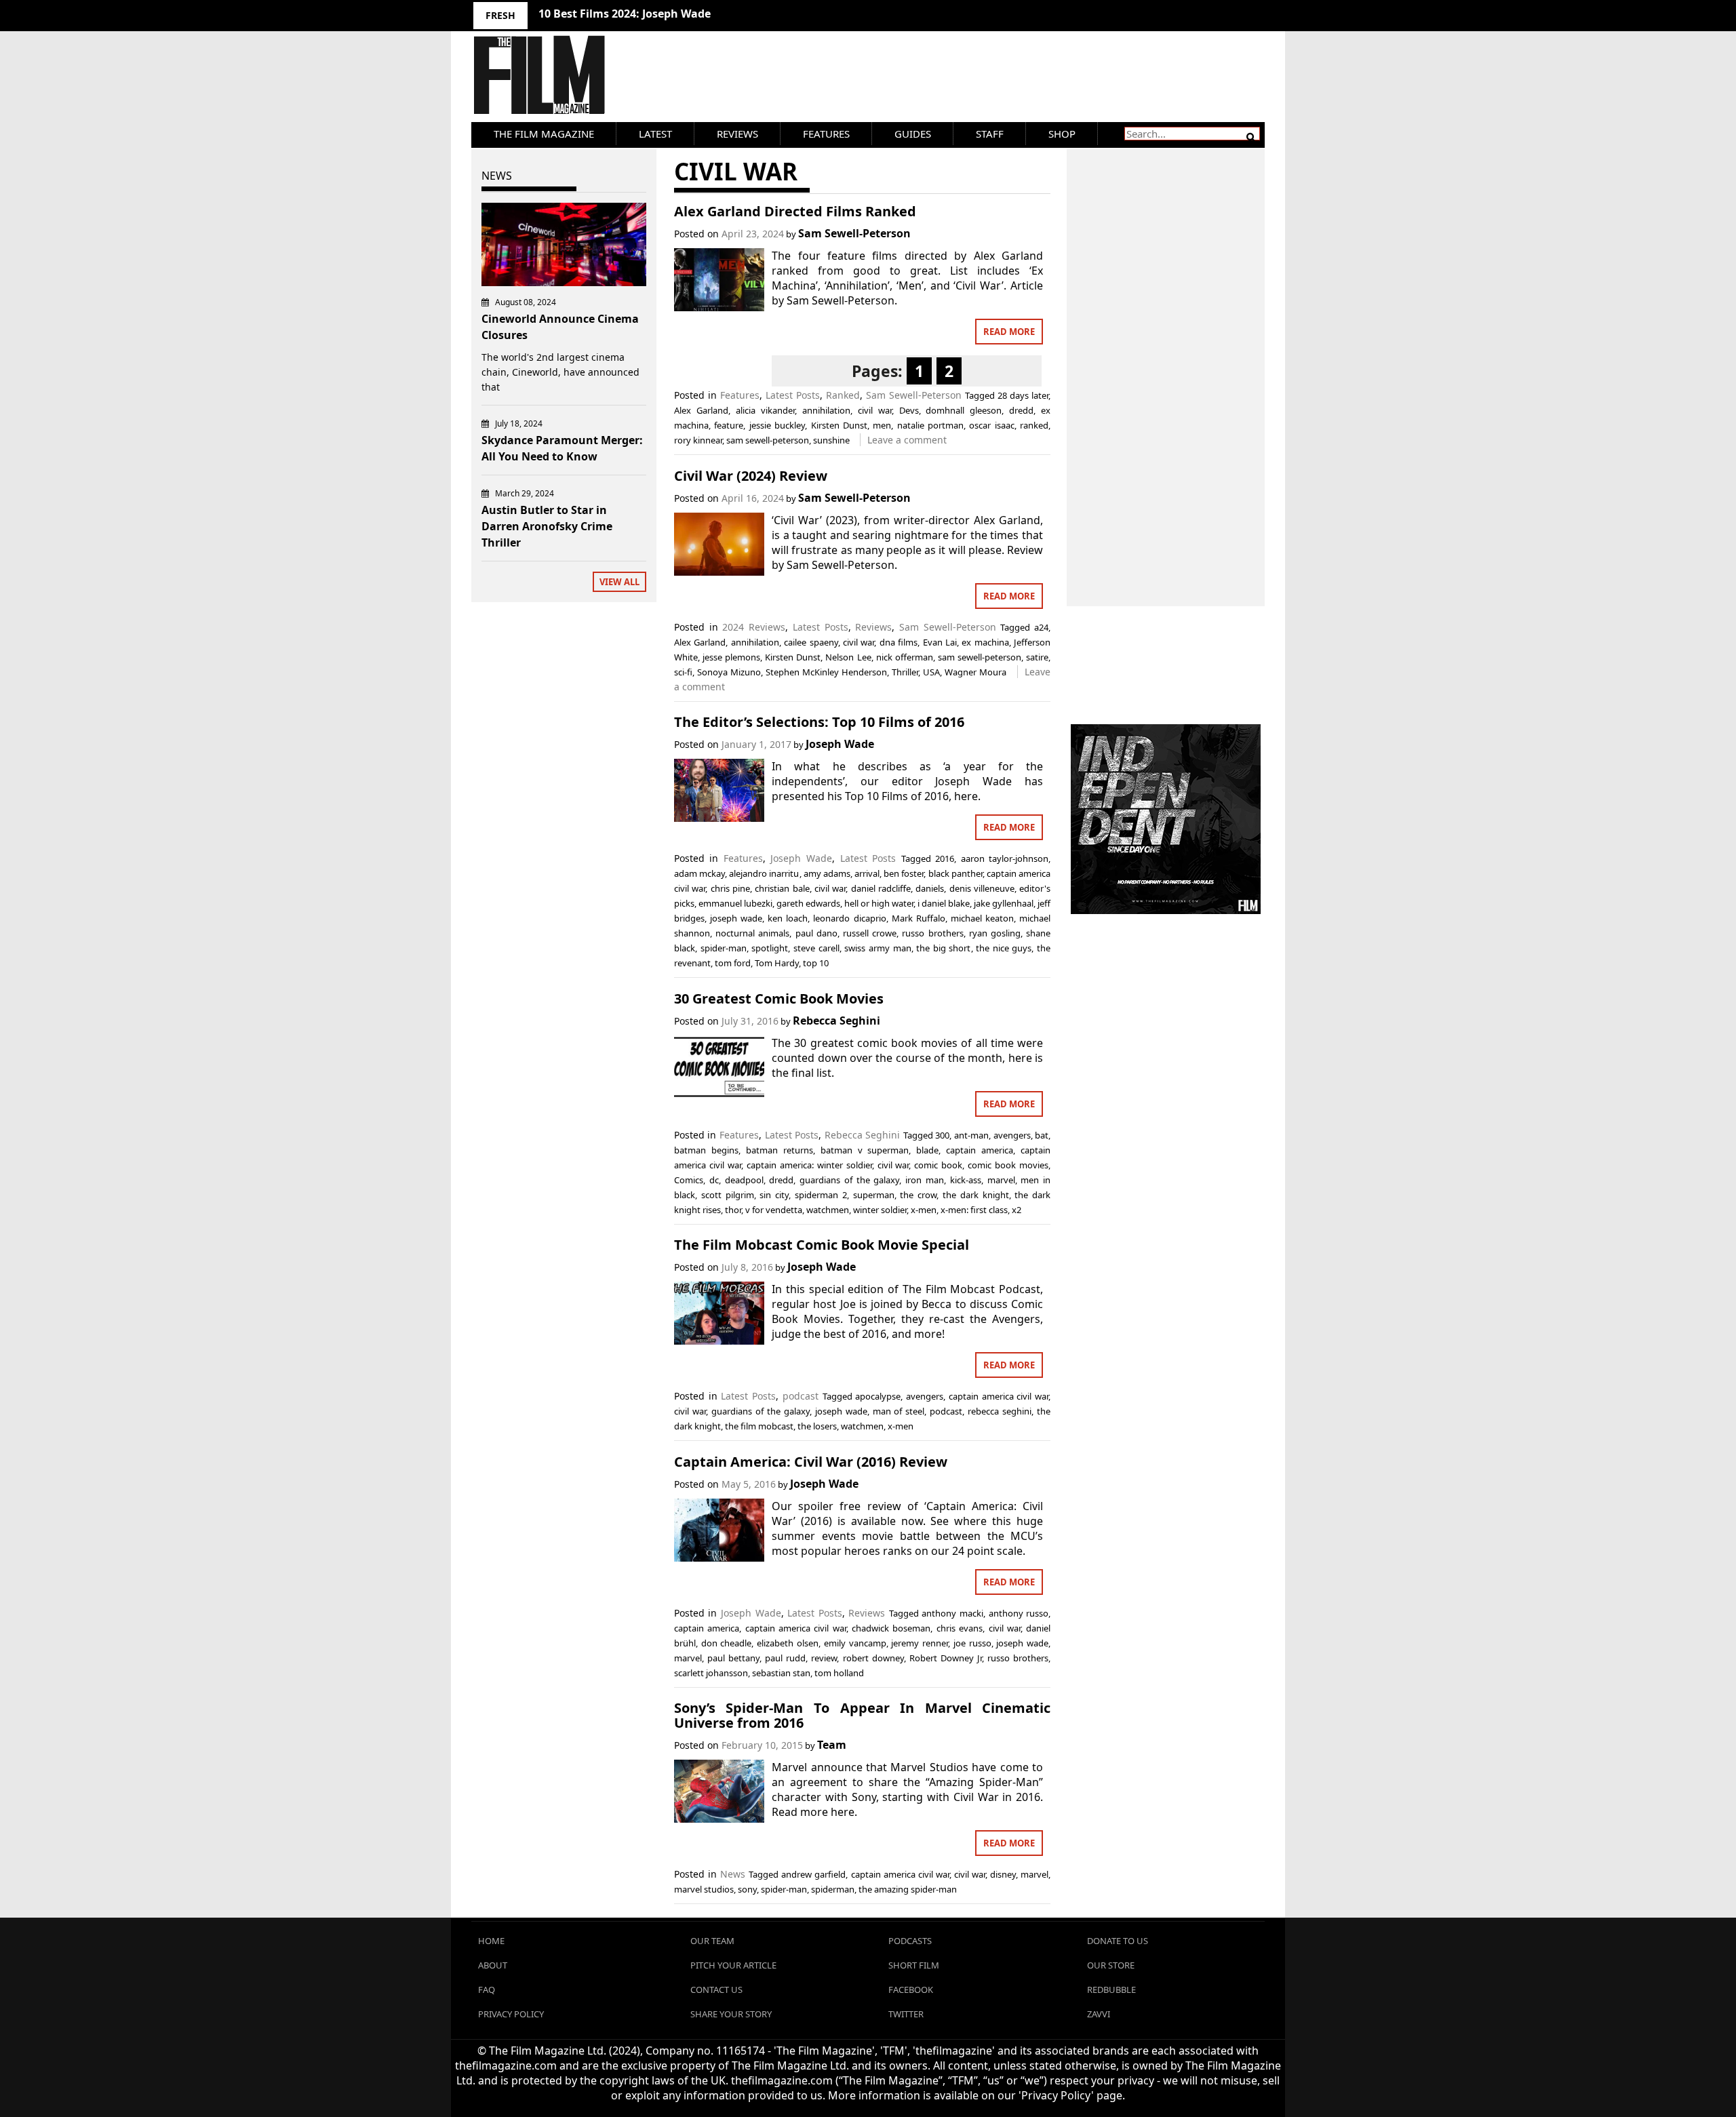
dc (714, 1180)
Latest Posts (793, 395)
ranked (1034, 425)
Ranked (843, 395)
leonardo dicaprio (849, 918)
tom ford (733, 963)
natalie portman (930, 425)
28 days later (1023, 395)
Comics (689, 1180)
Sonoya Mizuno (729, 672)
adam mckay (699, 873)
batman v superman (865, 1150)
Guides (913, 134)
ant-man (971, 1135)
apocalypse (878, 1396)
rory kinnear (698, 440)
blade (927, 1150)
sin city (774, 1195)
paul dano (816, 933)
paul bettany (733, 1658)
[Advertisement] (1166, 363)
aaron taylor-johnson (1005, 858)
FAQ (487, 1990)
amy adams (827, 873)
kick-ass (966, 1180)
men (882, 425)
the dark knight (976, 1195)
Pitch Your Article (733, 1965)
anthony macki (952, 1613)
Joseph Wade (840, 744)
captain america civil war (999, 1396)
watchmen (828, 1210)
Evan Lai (940, 642)
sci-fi (683, 672)
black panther (955, 873)
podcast (801, 1396)
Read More (1009, 332)
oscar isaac (991, 425)
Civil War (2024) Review (751, 476)
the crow (918, 1195)
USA (931, 672)
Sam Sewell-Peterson (854, 233)
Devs (909, 410)
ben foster (904, 873)
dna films (899, 642)
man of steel (899, 1411)
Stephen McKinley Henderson (826, 672)
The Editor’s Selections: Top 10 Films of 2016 (819, 722)
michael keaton (982, 918)
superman (874, 1195)
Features (826, 134)
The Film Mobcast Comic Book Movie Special (822, 1245)
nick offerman (905, 657)
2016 (945, 858)
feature (729, 425)
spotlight (770, 948)
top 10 (816, 963)
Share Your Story (731, 2014)
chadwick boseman (891, 1628)
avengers (1012, 1135)
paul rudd (785, 1658)
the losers (817, 1426)
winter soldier (880, 1210)
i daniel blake (944, 903)
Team (832, 1745)
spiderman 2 (821, 1195)
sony (747, 1889)
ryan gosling (995, 933)
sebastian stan (781, 1673)
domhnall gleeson (964, 410)
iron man (925, 1180)
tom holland (839, 1673)
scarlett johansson (711, 1673)
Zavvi (1099, 2014)
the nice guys (1004, 948)
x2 (1017, 1210)
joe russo (972, 1643)
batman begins (706, 1150)
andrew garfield (813, 1874)
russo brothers (932, 933)
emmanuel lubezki (735, 903)
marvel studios (704, 1889)
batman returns (780, 1150)
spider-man (724, 948)
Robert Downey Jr (946, 1658)
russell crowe (870, 933)
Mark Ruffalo (919, 918)
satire (1037, 657)
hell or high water (879, 903)
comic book (938, 1165)
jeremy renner (920, 1643)
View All (619, 582)
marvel (1001, 1180)
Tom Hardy (777, 963)
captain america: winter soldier (809, 1165)
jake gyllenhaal (1004, 903)
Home (491, 1941)
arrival (867, 873)
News (733, 1874)
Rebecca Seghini (836, 1021)
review (824, 1658)
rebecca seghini (1000, 1411)
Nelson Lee (848, 657)
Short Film (914, 1965)
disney (1003, 1874)
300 (942, 1135)
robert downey (873, 1658)
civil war (875, 410)
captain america (980, 1150)
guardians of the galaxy (849, 1180)
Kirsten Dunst (839, 425)
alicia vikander (765, 410)
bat (1042, 1135)
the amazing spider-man (908, 1889)
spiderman (833, 1889)
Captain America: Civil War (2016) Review (811, 1462)
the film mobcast (759, 1426)
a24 (1041, 627)
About (493, 1965)
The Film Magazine (544, 134)
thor (733, 1210)
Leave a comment (907, 440)
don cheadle (727, 1643)
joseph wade (736, 918)
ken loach (788, 918)
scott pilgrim (728, 1195)
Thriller (905, 672)
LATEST (655, 134)
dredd (1021, 410)
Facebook (911, 1990)
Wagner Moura (975, 672)
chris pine (730, 888)
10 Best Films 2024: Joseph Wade (625, 14)
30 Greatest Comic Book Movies (779, 998)
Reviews (737, 134)
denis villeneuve (982, 888)
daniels (930, 888)
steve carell (816, 948)
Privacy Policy (511, 2014)
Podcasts (910, 1941)
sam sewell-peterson (768, 440)
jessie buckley (777, 425)
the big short (943, 948)
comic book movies (1008, 1165)
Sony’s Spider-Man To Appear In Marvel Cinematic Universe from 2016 (862, 1715)
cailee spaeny (811, 642)
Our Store (1111, 1965)
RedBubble (1111, 1990)
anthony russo (1019, 1613)
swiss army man (877, 948)
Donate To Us (1118, 1941)
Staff (990, 134)
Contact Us (716, 1990)
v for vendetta (774, 1210)
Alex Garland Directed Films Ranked (795, 211)
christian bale (782, 888)
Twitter (906, 2014)
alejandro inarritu (764, 873)
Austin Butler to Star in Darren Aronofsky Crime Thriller (547, 526)
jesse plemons (731, 657)
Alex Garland (701, 410)
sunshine (831, 440)
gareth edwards (808, 903)
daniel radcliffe (881, 888)
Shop (1062, 134)
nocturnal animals (752, 933)
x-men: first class (974, 1210)
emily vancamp (855, 1643)
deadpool (744, 1180)
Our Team (712, 1941)
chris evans (960, 1628)
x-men (924, 1210)
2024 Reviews (754, 627)
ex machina (985, 642)
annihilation (826, 410)
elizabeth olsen (788, 1643)
